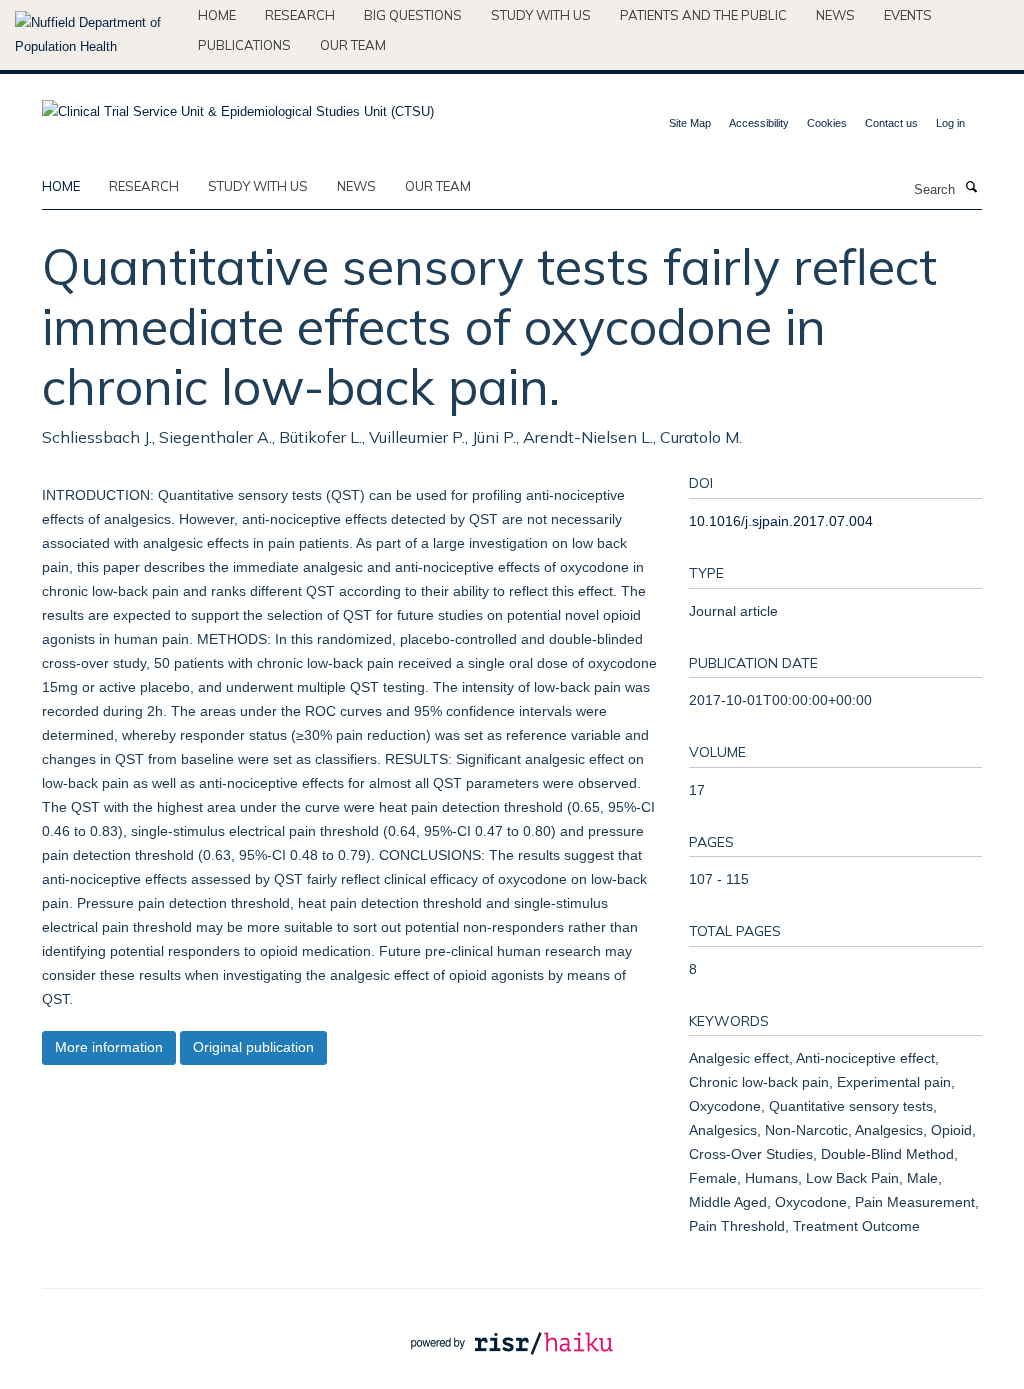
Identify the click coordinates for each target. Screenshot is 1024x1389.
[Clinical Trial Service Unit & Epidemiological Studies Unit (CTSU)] (238, 105)
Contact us (891, 123)
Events (908, 15)
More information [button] (109, 1047)
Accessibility (759, 123)
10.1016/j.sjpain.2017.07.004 (781, 521)
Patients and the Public (703, 15)
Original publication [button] (253, 1047)
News (835, 15)
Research (300, 15)
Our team (353, 45)
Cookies (827, 123)
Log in (950, 123)
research (144, 186)
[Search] (971, 188)
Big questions (413, 15)
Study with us (541, 15)
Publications (244, 45)
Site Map (690, 123)
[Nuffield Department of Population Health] (99, 35)
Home (217, 15)
